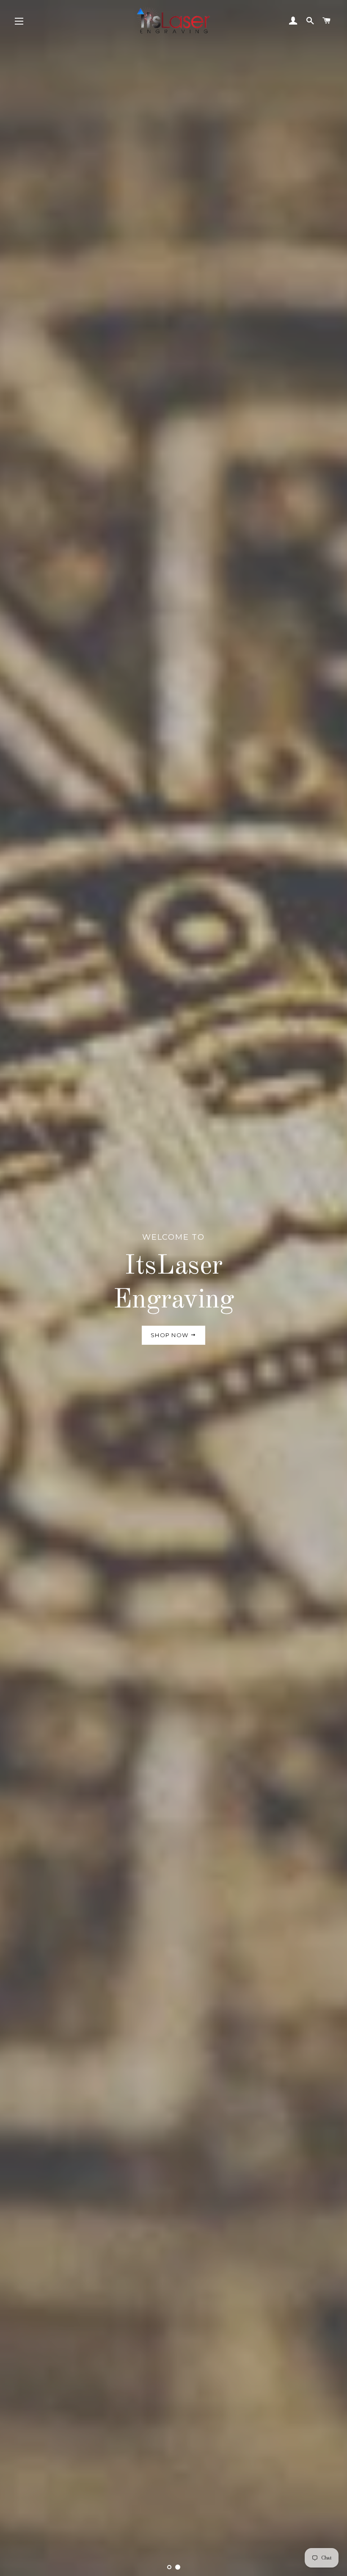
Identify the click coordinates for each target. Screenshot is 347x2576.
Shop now (171, 1335)
